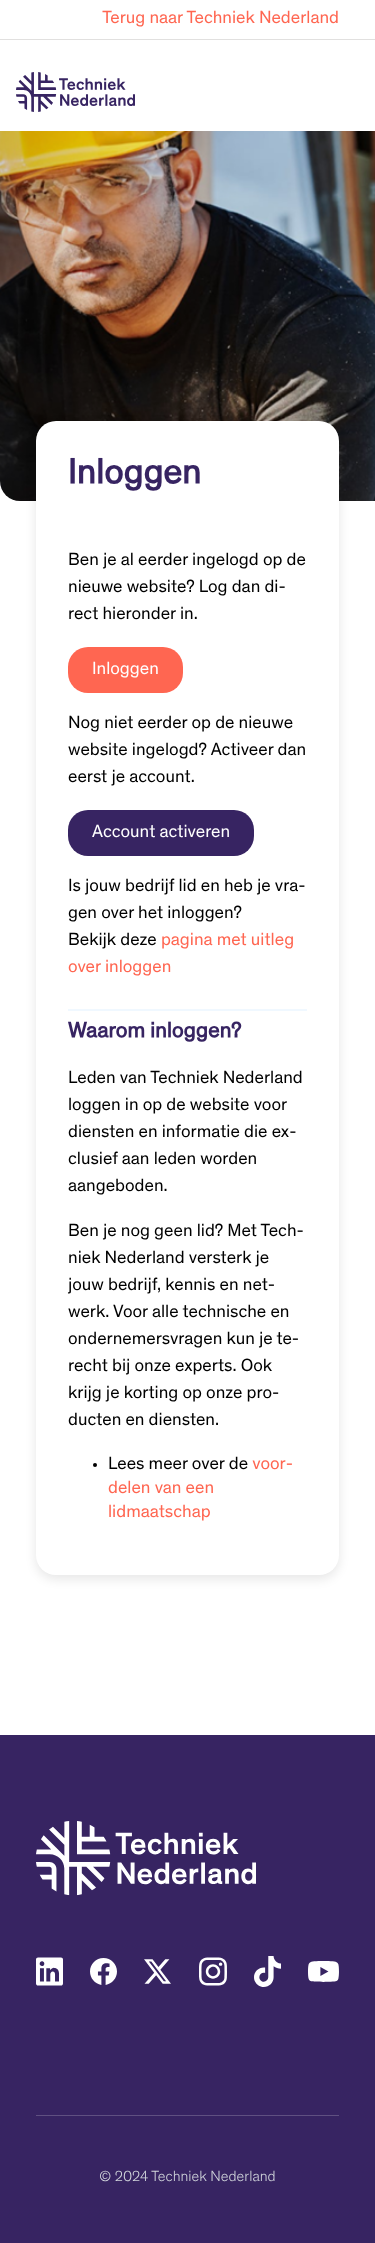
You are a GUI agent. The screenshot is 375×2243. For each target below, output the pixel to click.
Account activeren (161, 833)
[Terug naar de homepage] (75, 92)
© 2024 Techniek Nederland (187, 2178)
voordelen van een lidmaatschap (200, 1489)
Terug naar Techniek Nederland (220, 19)
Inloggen (125, 670)
